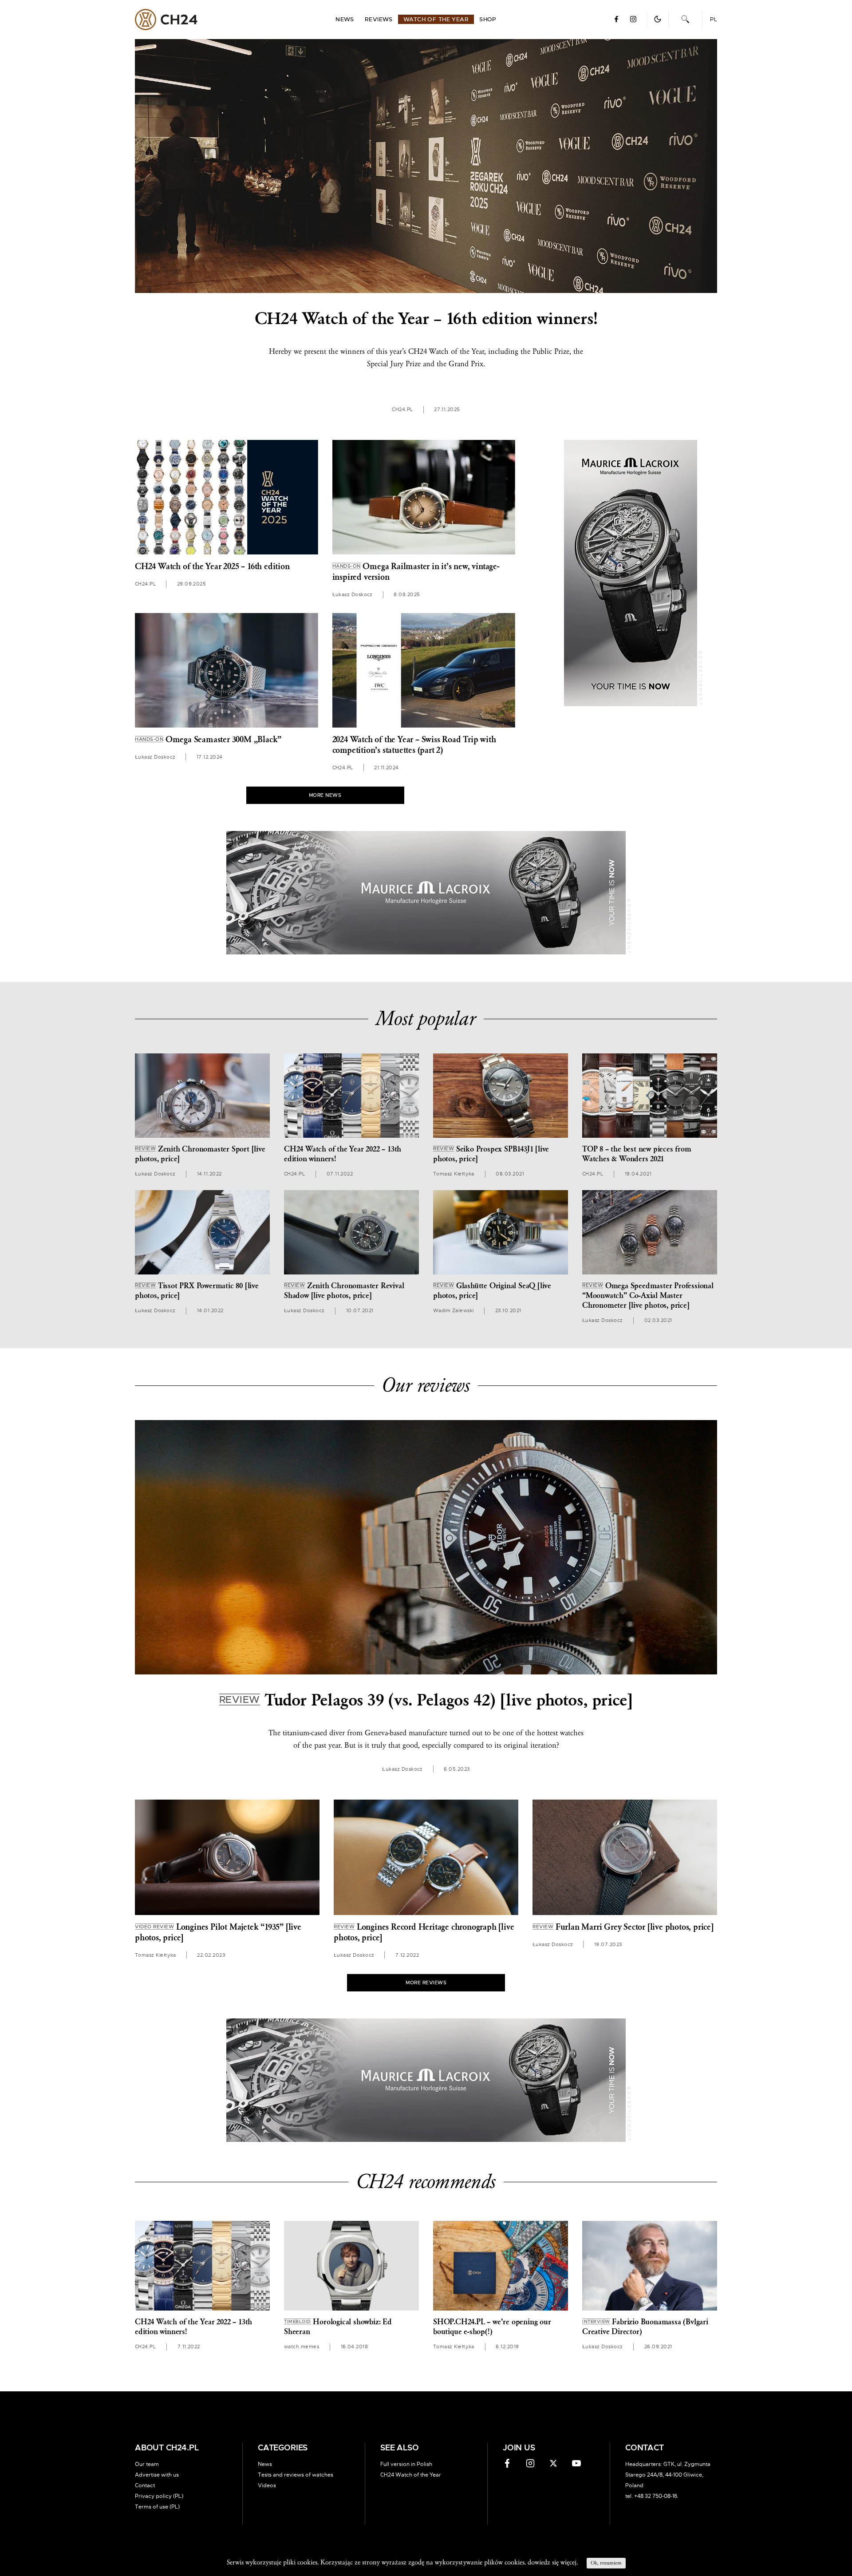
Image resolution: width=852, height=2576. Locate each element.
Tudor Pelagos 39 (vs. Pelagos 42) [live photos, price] (426, 1700)
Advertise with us (157, 2475)
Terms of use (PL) (157, 2507)
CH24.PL (166, 20)
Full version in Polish (406, 2464)
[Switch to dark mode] (658, 19)
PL (714, 20)
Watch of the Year (436, 20)
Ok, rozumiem (606, 2563)
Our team (147, 2464)
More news (325, 795)
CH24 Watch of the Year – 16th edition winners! (426, 319)
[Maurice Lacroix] (631, 573)
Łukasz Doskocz (353, 595)
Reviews (379, 20)
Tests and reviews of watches (296, 2475)
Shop (488, 20)
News (345, 20)
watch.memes (302, 2347)
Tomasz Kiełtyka (454, 1174)
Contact (145, 2485)
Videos (267, 2485)
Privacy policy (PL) (159, 2496)
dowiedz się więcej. (553, 2562)
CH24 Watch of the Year (411, 2475)
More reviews (426, 1983)
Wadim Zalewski (453, 1311)
